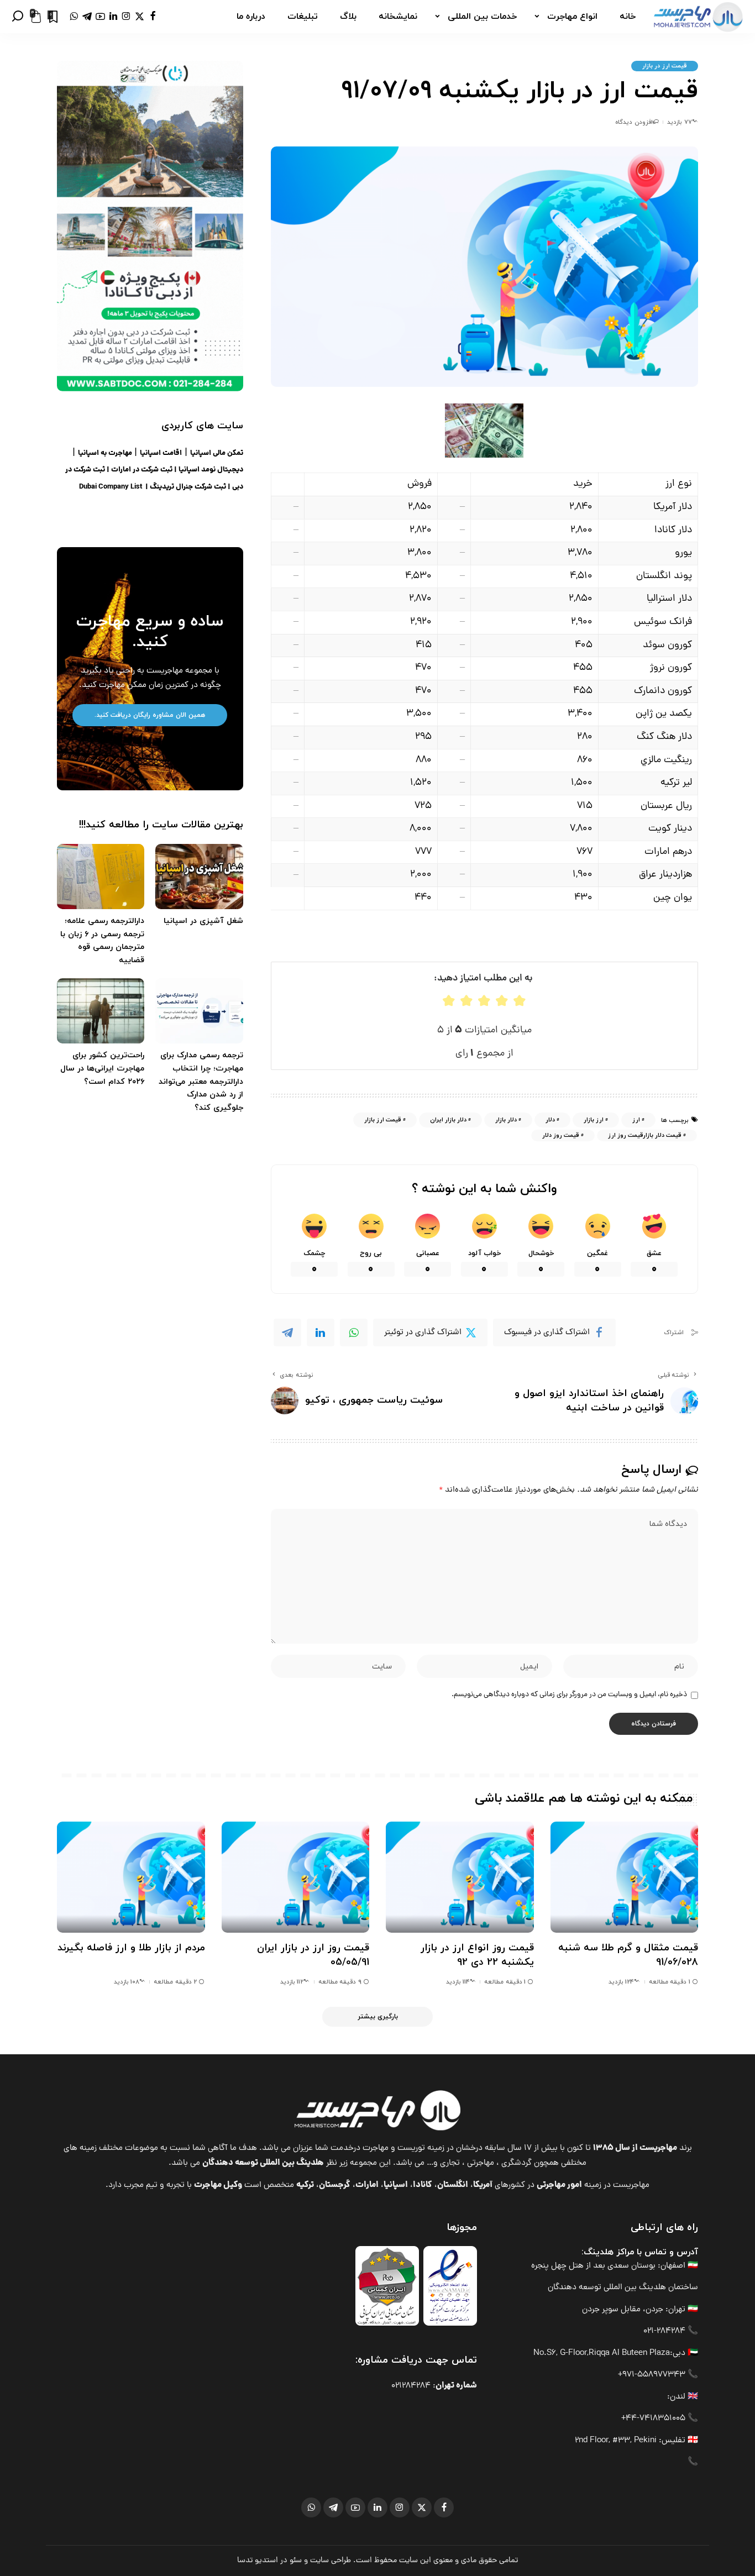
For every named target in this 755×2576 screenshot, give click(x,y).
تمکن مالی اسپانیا (217, 453)
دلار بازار (506, 1120)
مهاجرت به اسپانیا (105, 453)
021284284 (411, 2386)
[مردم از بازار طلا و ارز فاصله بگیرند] (131, 1877)
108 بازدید (127, 1982)
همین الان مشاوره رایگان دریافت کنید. (150, 715)
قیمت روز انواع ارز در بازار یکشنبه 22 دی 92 (477, 1955)
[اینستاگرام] (126, 17)
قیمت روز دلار (561, 1135)
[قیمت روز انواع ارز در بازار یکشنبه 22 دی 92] (460, 1877)
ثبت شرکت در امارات (142, 470)
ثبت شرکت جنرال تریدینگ (188, 487)
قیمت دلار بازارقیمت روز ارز (645, 1135)
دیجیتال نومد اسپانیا (211, 470)
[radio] (449, 1001)
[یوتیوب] (100, 17)
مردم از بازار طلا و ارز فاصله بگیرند (131, 1948)
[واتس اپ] (74, 17)
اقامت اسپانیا (161, 453)
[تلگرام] (87, 17)
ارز (636, 1120)
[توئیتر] (140, 17)
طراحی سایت (331, 2561)
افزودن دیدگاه (634, 122)
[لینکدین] (113, 17)
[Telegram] (287, 1332)
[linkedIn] (321, 1332)
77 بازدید (679, 122)
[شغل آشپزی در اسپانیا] (199, 877)
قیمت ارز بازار (383, 1120)
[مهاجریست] (698, 17)
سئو (296, 2561)
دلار (550, 1120)
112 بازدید (292, 1982)
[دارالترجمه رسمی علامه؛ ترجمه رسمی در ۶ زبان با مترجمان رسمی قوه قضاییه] (101, 877)
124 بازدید (621, 1982)
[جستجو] (18, 17)
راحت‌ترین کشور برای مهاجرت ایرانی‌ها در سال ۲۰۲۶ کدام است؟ (102, 1068)
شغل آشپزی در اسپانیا (203, 921)
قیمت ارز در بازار (665, 66)
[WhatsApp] (354, 1332)
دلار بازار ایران (448, 1120)
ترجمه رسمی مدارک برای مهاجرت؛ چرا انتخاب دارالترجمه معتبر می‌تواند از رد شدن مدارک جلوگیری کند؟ (201, 1082)
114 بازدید (458, 1982)
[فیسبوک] (153, 17)
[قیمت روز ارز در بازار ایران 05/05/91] (296, 1877)
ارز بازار (594, 1120)
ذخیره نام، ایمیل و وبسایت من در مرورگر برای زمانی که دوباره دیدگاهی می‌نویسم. (569, 1695)
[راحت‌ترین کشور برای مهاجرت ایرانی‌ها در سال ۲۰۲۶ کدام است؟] (101, 1011)
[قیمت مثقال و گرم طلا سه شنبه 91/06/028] (625, 1877)
